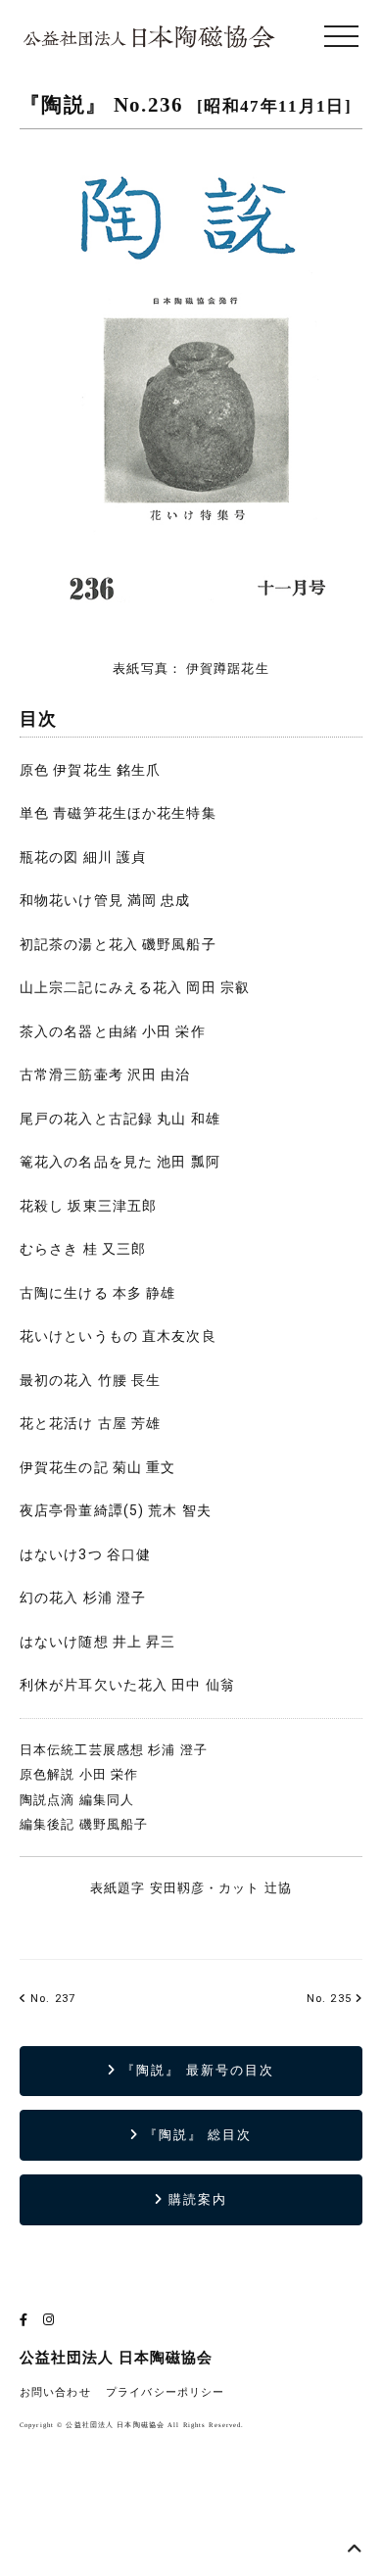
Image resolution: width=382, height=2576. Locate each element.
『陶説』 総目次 (196, 2135)
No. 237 (51, 1999)
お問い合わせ (55, 2392)
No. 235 (329, 1999)
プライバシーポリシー (165, 2392)
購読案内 (195, 2199)
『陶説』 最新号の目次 (195, 2070)
